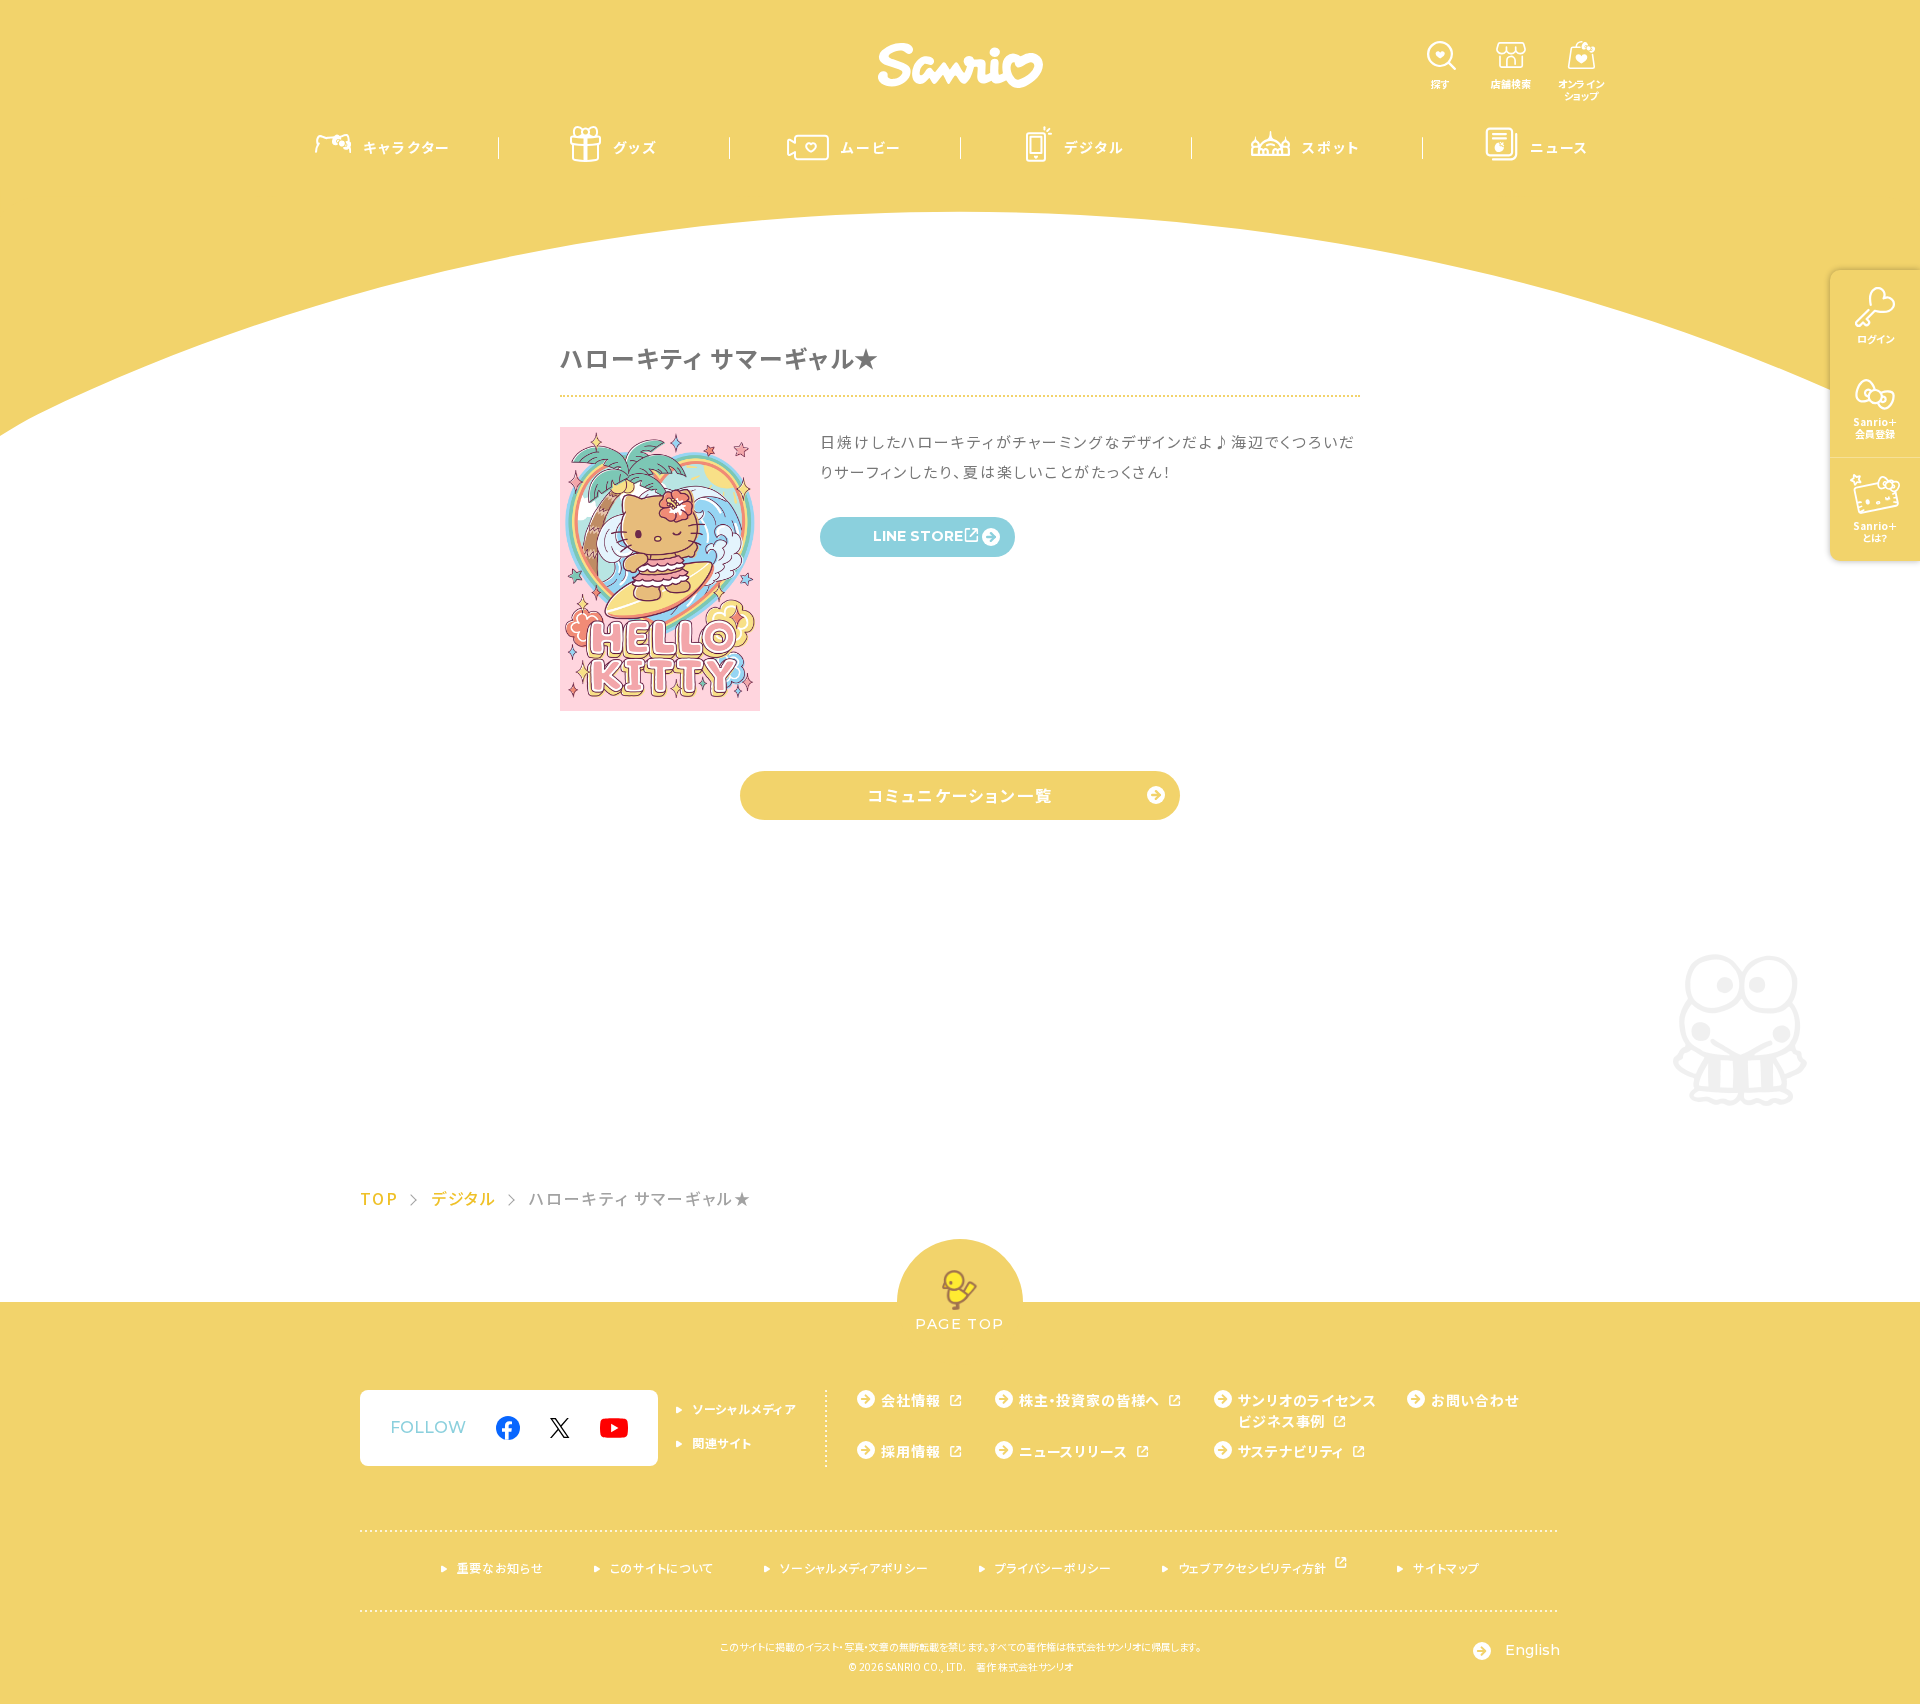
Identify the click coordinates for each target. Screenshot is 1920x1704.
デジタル (464, 1198)
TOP (379, 1198)
